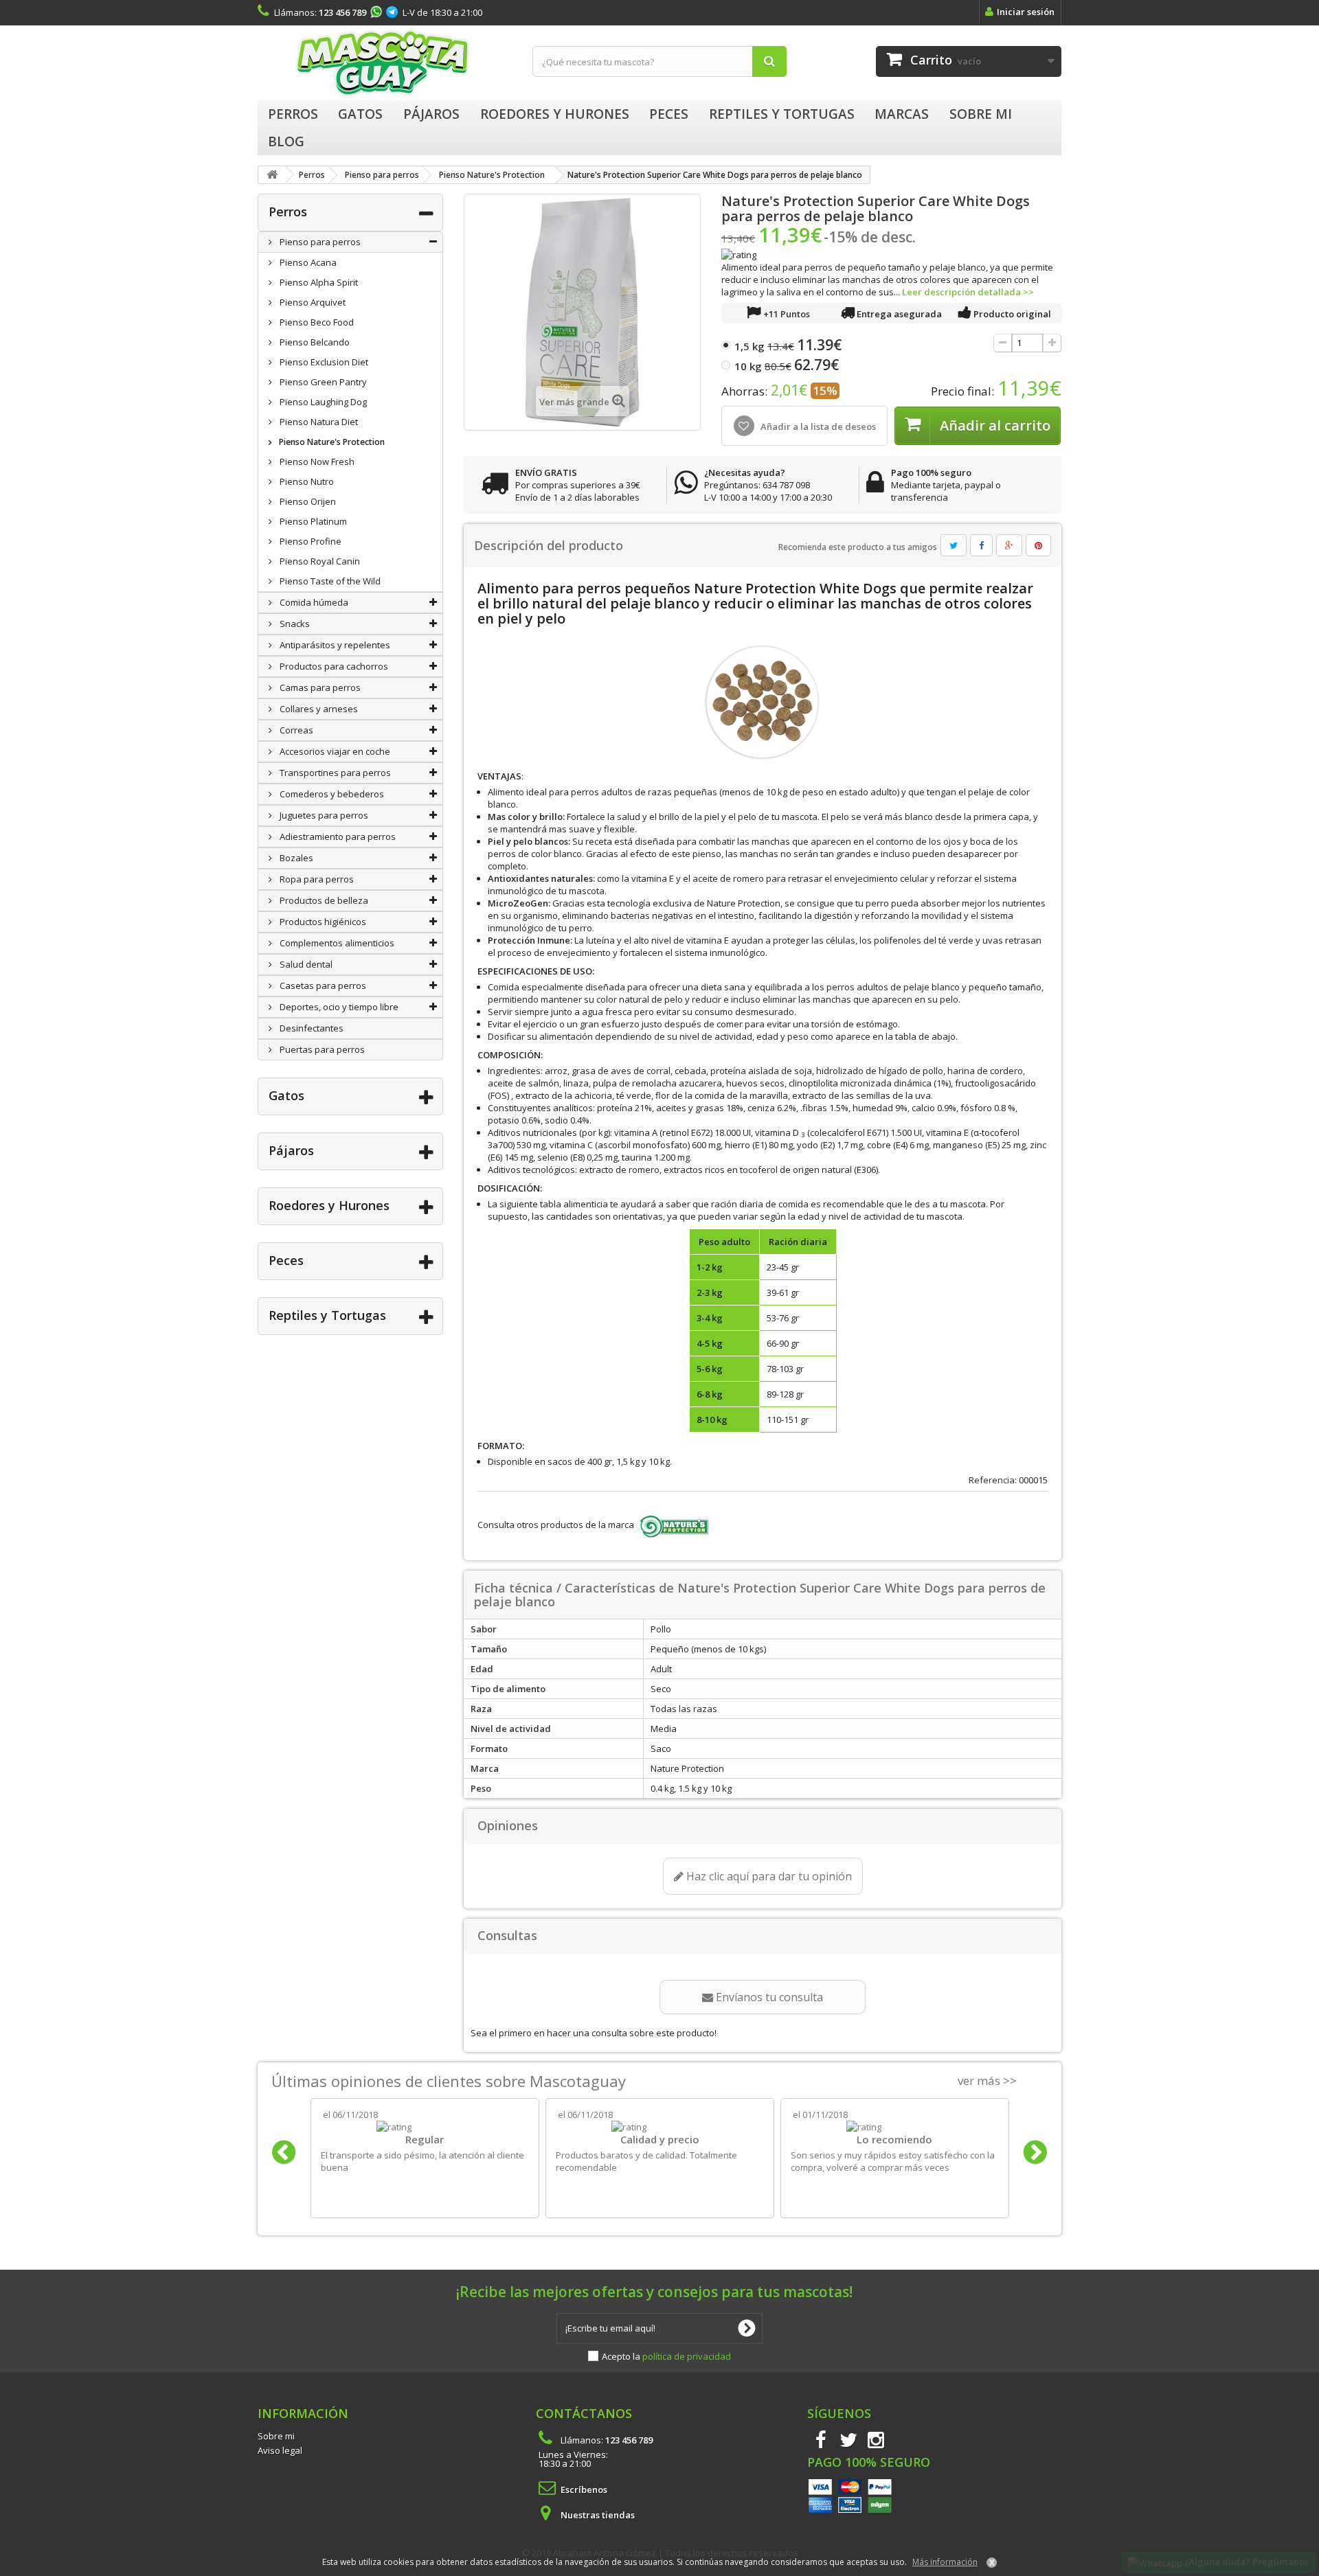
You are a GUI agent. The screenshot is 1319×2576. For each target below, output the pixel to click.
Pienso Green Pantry (322, 382)
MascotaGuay (385, 63)
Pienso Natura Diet (318, 422)
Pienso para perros (319, 242)
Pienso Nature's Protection (331, 442)
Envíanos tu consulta (768, 1997)
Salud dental (305, 964)
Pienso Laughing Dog (322, 402)
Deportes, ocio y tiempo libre (338, 1007)
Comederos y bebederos (331, 794)
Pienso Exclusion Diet (323, 362)
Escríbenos (584, 2489)
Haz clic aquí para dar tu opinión (768, 1876)
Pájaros (291, 1150)
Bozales (295, 858)
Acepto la (666, 2356)
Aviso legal (280, 2450)
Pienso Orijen (307, 501)
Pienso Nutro (306, 481)
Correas (295, 730)
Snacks (294, 624)
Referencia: (993, 1480)
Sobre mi (276, 2436)
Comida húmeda (313, 602)
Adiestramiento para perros (337, 836)
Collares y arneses (318, 709)
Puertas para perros (321, 1049)
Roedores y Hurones (329, 1205)
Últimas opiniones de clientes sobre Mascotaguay (449, 2081)
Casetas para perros (322, 985)
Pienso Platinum (312, 521)
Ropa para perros (316, 879)
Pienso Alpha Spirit (318, 282)
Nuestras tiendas (598, 2515)
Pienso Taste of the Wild (329, 581)
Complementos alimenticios (336, 943)
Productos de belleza (323, 900)
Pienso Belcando (314, 342)
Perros (288, 212)
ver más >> (987, 2081)
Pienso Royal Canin (319, 561)
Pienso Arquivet (312, 302)
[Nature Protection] (672, 1525)
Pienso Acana (307, 262)
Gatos (286, 1095)
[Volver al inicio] (272, 175)
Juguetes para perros (323, 815)
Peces (286, 1260)
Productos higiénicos (322, 922)
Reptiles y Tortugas (327, 1315)
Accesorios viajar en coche (334, 751)
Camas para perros (319, 687)
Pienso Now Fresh (316, 461)
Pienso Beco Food (316, 322)
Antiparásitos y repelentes (334, 645)
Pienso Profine (309, 541)
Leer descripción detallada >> (968, 292)
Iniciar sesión (1026, 12)
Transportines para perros (334, 773)
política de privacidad (687, 2356)
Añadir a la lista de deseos (817, 426)
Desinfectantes (311, 1028)
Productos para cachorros (333, 666)
